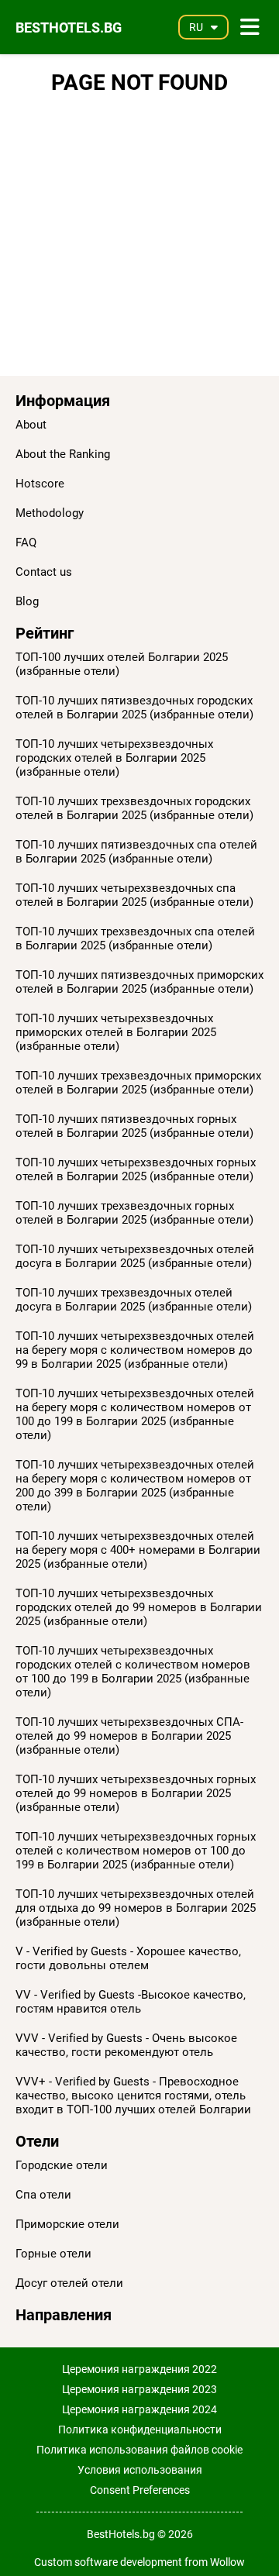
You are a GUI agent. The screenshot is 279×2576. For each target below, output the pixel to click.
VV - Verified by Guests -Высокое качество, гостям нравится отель (131, 2002)
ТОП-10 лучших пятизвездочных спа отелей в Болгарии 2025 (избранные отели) (136, 852)
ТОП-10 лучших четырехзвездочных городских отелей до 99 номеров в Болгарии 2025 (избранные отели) (139, 1607)
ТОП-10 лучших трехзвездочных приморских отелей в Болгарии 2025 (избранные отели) (138, 1083)
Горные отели (53, 2254)
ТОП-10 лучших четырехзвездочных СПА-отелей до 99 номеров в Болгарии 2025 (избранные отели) (129, 1736)
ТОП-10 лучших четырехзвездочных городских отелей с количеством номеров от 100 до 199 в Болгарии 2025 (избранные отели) (133, 1672)
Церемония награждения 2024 (139, 2409)
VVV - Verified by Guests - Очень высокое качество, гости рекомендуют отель (126, 2045)
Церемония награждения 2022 (139, 2369)
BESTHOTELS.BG (69, 28)
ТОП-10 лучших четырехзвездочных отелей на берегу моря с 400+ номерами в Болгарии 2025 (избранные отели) (138, 1550)
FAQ (26, 542)
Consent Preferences (140, 2490)
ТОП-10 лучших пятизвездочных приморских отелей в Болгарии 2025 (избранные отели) (139, 982)
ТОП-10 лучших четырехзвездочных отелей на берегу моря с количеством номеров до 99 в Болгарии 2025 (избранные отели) (135, 1350)
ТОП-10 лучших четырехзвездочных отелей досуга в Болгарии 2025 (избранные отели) (135, 1256)
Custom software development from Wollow (139, 2562)
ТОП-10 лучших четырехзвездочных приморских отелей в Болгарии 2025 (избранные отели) (116, 1032)
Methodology (50, 513)
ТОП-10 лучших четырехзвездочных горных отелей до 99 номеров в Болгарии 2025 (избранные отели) (136, 1793)
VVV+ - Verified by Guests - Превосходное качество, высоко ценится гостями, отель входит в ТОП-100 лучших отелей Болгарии (133, 2096)
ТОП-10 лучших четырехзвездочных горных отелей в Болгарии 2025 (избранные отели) (136, 1169)
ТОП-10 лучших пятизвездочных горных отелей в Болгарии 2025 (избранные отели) (134, 1126)
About (31, 425)
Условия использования (140, 2470)
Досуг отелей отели (69, 2283)
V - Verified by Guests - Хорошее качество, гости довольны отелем (128, 1958)
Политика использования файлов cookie (139, 2450)
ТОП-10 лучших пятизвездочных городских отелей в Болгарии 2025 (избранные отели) (134, 708)
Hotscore (40, 484)
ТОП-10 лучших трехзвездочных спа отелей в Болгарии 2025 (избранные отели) (135, 938)
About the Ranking (63, 454)
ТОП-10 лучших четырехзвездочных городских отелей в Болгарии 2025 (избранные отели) (114, 758)
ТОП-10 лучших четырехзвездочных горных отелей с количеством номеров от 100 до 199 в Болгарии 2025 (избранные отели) (136, 1851)
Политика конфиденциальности (140, 2430)
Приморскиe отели (67, 2224)
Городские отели (62, 2165)
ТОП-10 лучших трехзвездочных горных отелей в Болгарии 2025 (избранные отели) (134, 1213)
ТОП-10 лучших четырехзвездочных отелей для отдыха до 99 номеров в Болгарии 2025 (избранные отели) (136, 1908)
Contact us (44, 572)
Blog (27, 601)
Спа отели (43, 2195)
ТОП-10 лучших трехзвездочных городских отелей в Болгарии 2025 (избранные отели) (134, 808)
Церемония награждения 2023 (139, 2389)
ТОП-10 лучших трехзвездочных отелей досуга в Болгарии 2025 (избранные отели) (134, 1300)
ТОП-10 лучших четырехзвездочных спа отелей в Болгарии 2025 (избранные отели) (134, 895)
